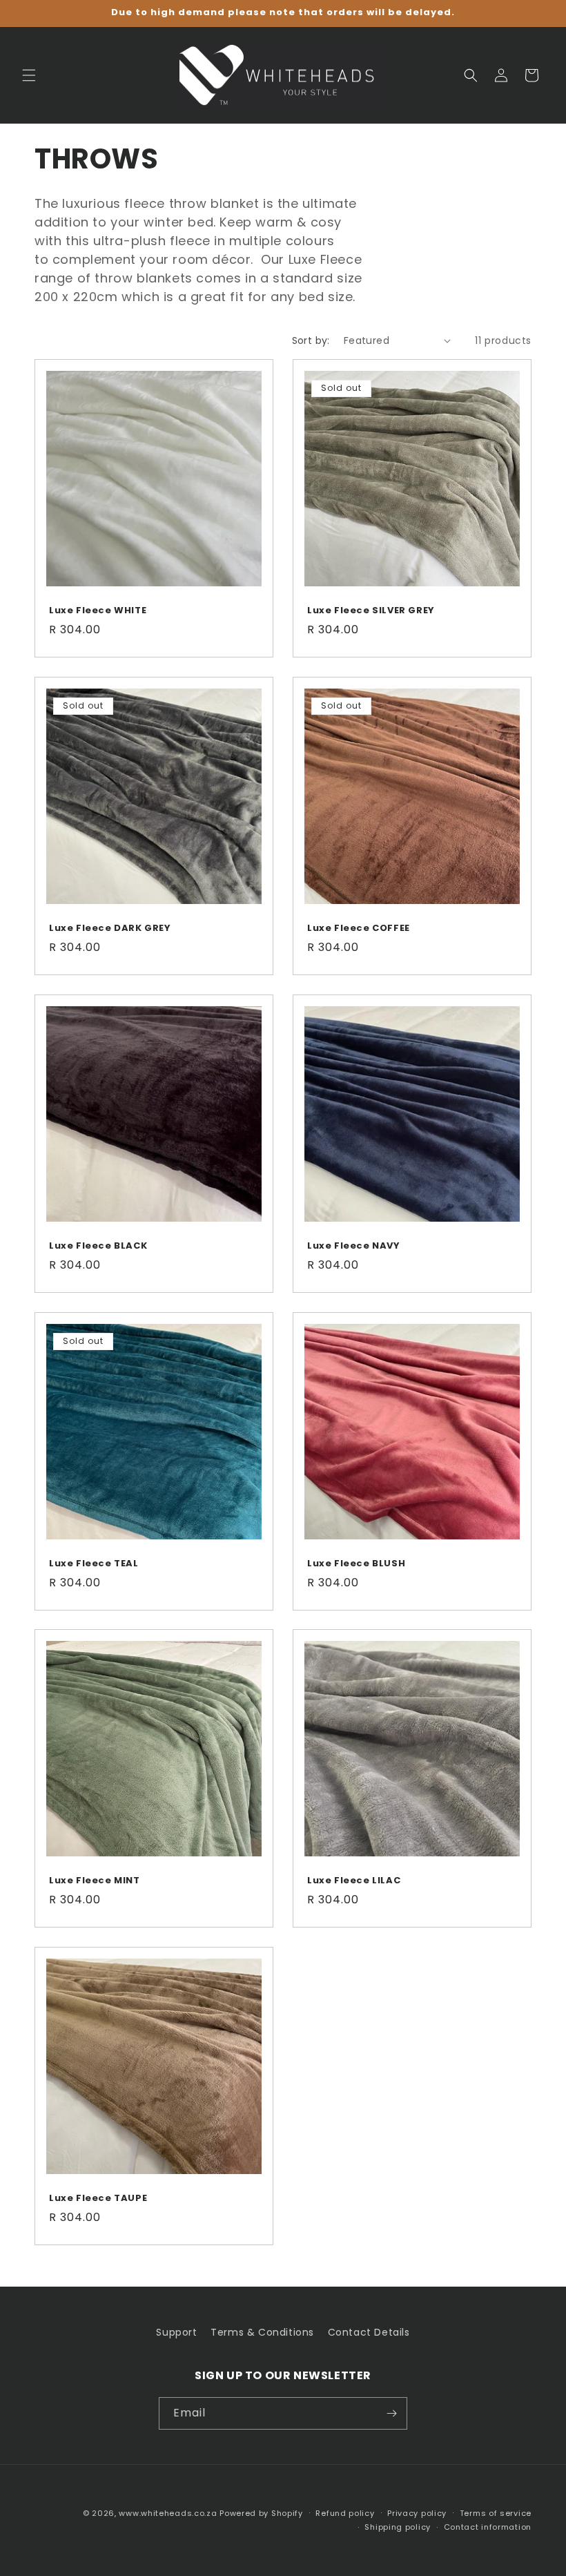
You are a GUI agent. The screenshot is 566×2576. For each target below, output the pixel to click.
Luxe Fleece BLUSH (356, 1564)
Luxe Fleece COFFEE (359, 929)
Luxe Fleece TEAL (94, 1564)
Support (176, 2332)
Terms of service (496, 2513)
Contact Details (369, 2332)
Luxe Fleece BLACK (98, 1246)
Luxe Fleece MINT (95, 1881)
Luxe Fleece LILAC (354, 1881)
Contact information (488, 2527)
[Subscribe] (391, 2413)
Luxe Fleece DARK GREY (110, 929)
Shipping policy (398, 2527)
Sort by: (311, 340)
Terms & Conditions (262, 2332)
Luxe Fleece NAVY (354, 1246)
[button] (29, 75)
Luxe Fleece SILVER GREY (371, 611)
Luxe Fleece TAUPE (98, 2199)
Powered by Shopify (261, 2513)
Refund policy (345, 2513)
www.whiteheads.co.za (168, 2513)
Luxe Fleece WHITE (98, 611)
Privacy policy (417, 2513)
